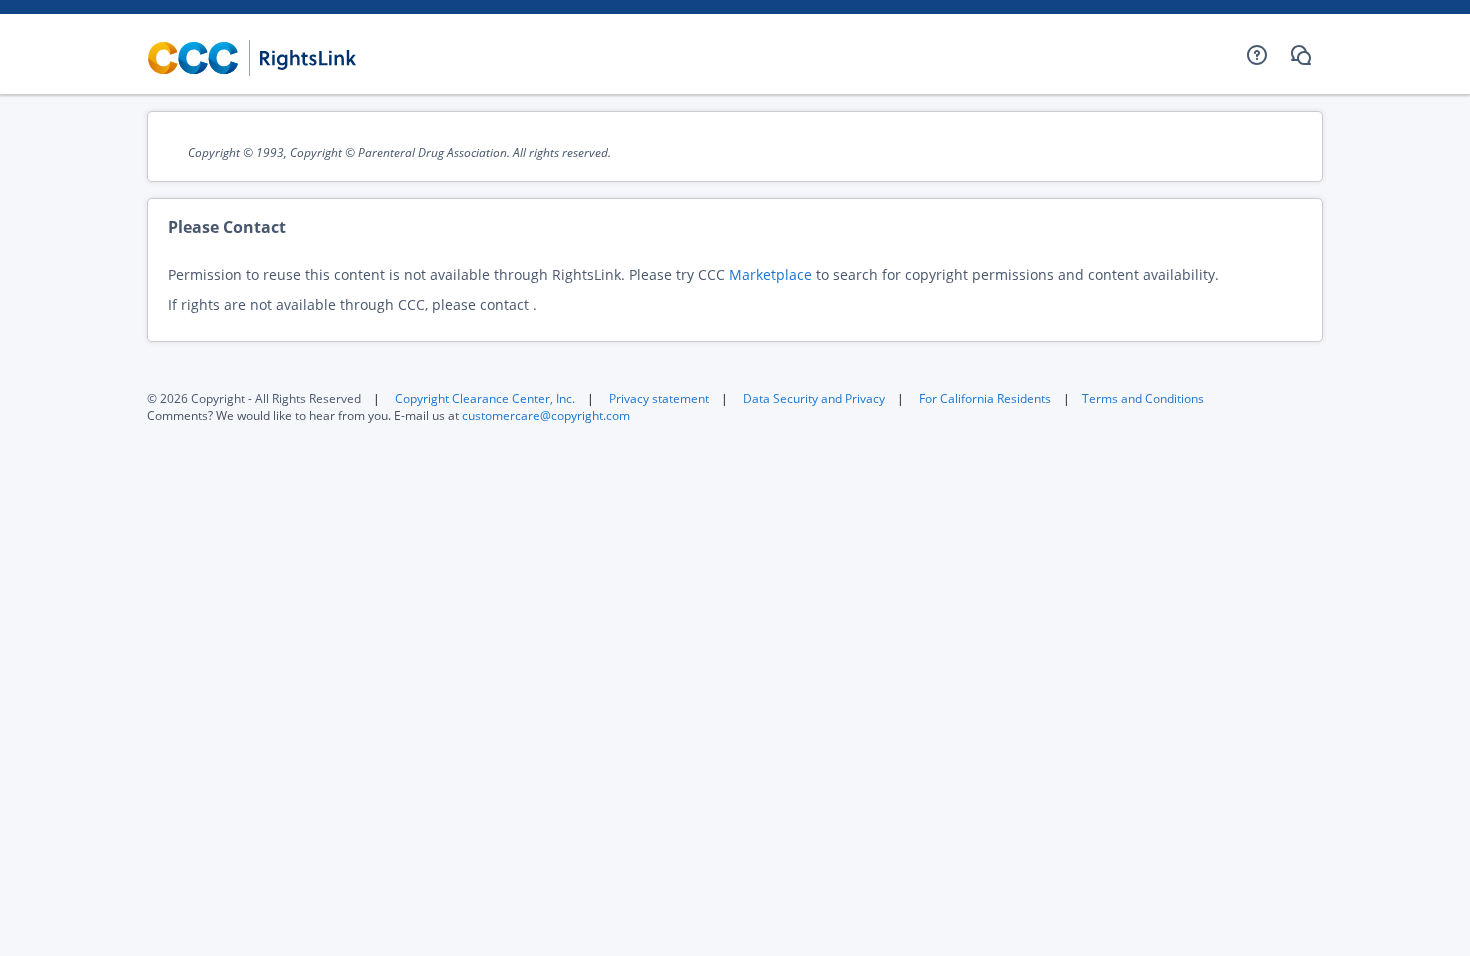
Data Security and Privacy (814, 398)
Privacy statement (659, 398)
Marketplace (770, 274)
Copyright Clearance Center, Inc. (485, 398)
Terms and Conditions (1143, 398)
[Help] (1257, 55)
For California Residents (985, 398)
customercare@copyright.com (546, 415)
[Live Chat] (1301, 55)
